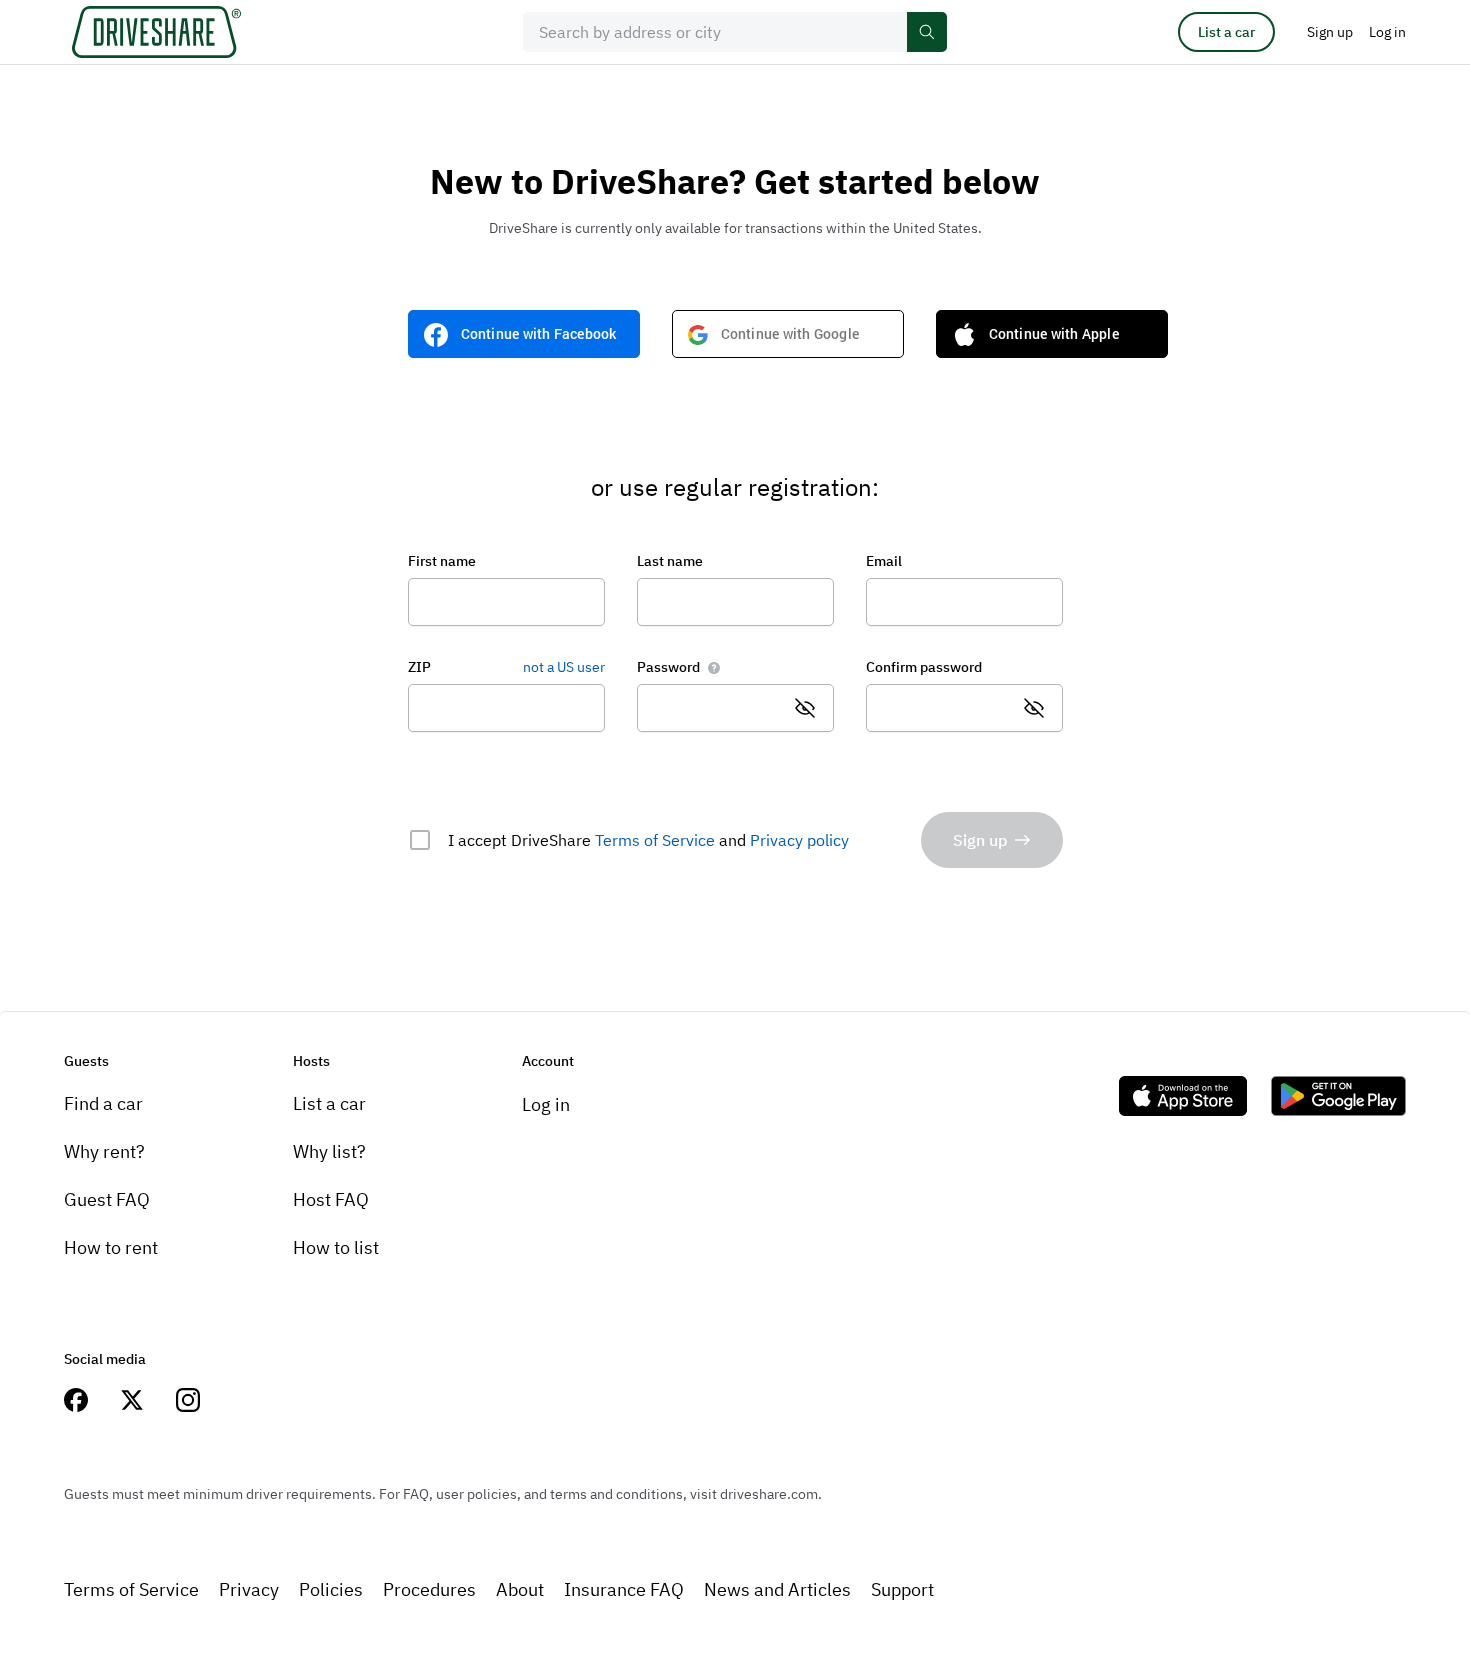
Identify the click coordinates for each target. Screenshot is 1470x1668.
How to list (336, 1247)
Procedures (429, 1589)
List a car (1226, 32)
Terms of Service (655, 840)
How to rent (111, 1247)
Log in (546, 1104)
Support (902, 1589)
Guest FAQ (107, 1199)
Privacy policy (799, 840)
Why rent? (104, 1151)
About (520, 1589)
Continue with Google (790, 333)
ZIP (419, 667)
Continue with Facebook (539, 333)
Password (668, 667)
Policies (331, 1589)
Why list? (329, 1151)
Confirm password (924, 667)
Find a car (103, 1103)
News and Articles (777, 1589)
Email (884, 561)
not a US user (564, 667)
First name (442, 561)
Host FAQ (331, 1199)
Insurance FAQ (624, 1589)
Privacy (249, 1589)
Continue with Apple (1054, 333)
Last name (670, 561)
